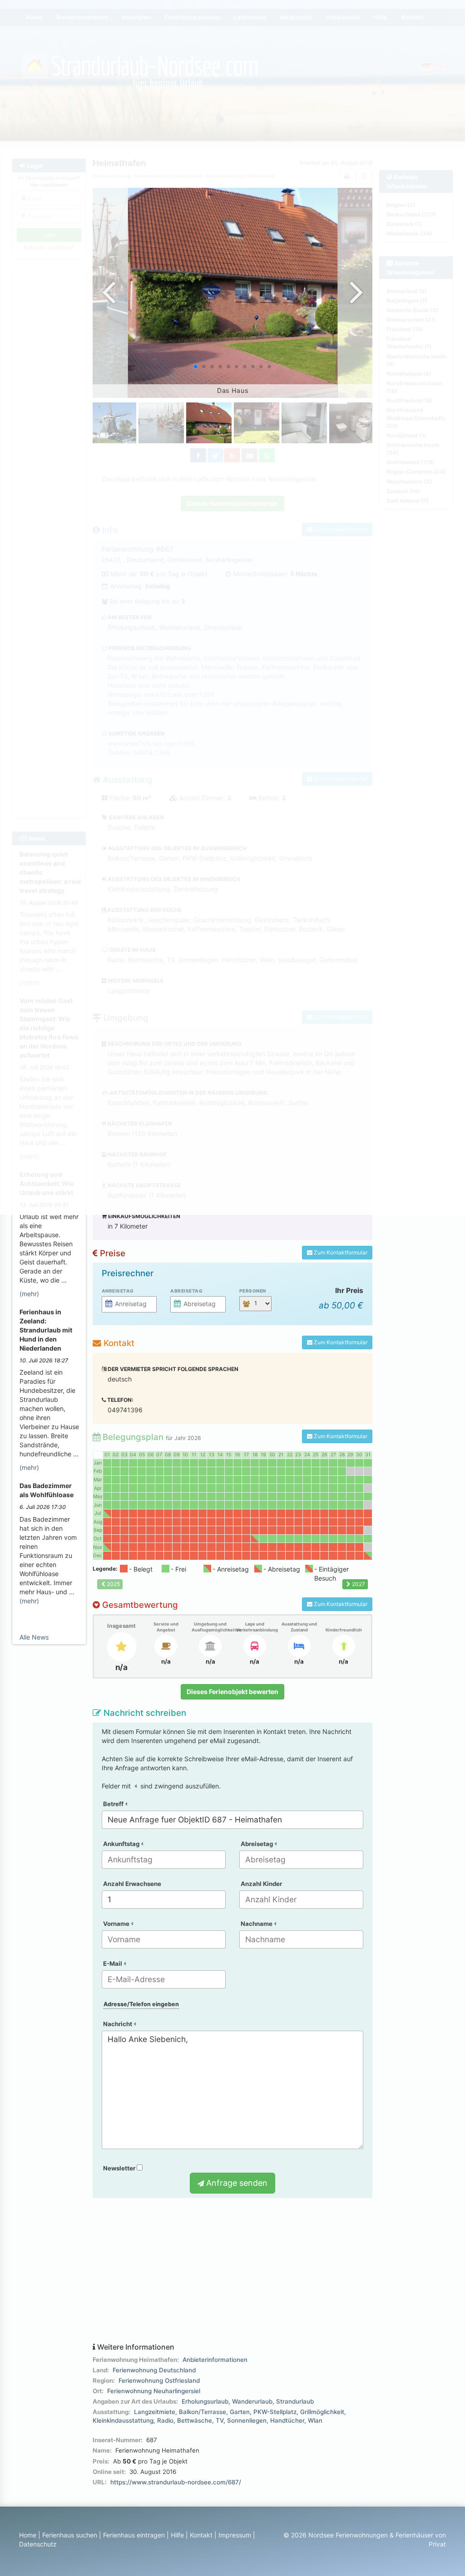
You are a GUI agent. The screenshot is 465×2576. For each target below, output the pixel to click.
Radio (165, 2420)
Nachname (257, 1924)
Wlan (315, 2420)
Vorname (117, 1924)
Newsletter (120, 2168)
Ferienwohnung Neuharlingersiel (154, 2391)
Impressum (235, 2535)
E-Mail (113, 1964)
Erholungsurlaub (205, 2401)
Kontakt (201, 2535)
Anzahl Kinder (261, 1884)
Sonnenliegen (247, 2420)
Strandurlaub (295, 2401)
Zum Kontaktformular (340, 1252)
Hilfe (177, 2535)
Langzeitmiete (155, 2412)
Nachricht (118, 2024)
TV (220, 2420)
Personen (253, 1291)
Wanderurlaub (252, 2401)
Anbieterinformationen (215, 2360)
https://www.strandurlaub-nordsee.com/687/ (176, 2482)
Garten (240, 2412)
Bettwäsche (195, 2420)
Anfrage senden (236, 2183)
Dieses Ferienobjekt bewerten (232, 1692)
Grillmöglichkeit (322, 2412)
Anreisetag (118, 1291)
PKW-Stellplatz (275, 2412)
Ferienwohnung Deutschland (154, 2370)
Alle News (34, 1637)
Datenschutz (38, 2544)
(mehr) (29, 1294)
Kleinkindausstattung (123, 2420)
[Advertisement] (233, 2271)
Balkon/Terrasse (203, 2412)
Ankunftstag (122, 1844)
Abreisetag (186, 1291)
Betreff (114, 1804)
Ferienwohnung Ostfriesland (159, 2380)
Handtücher (287, 2420)
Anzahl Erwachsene (132, 1884)
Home (28, 2535)
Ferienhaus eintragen (134, 2535)
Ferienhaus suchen (70, 2535)
